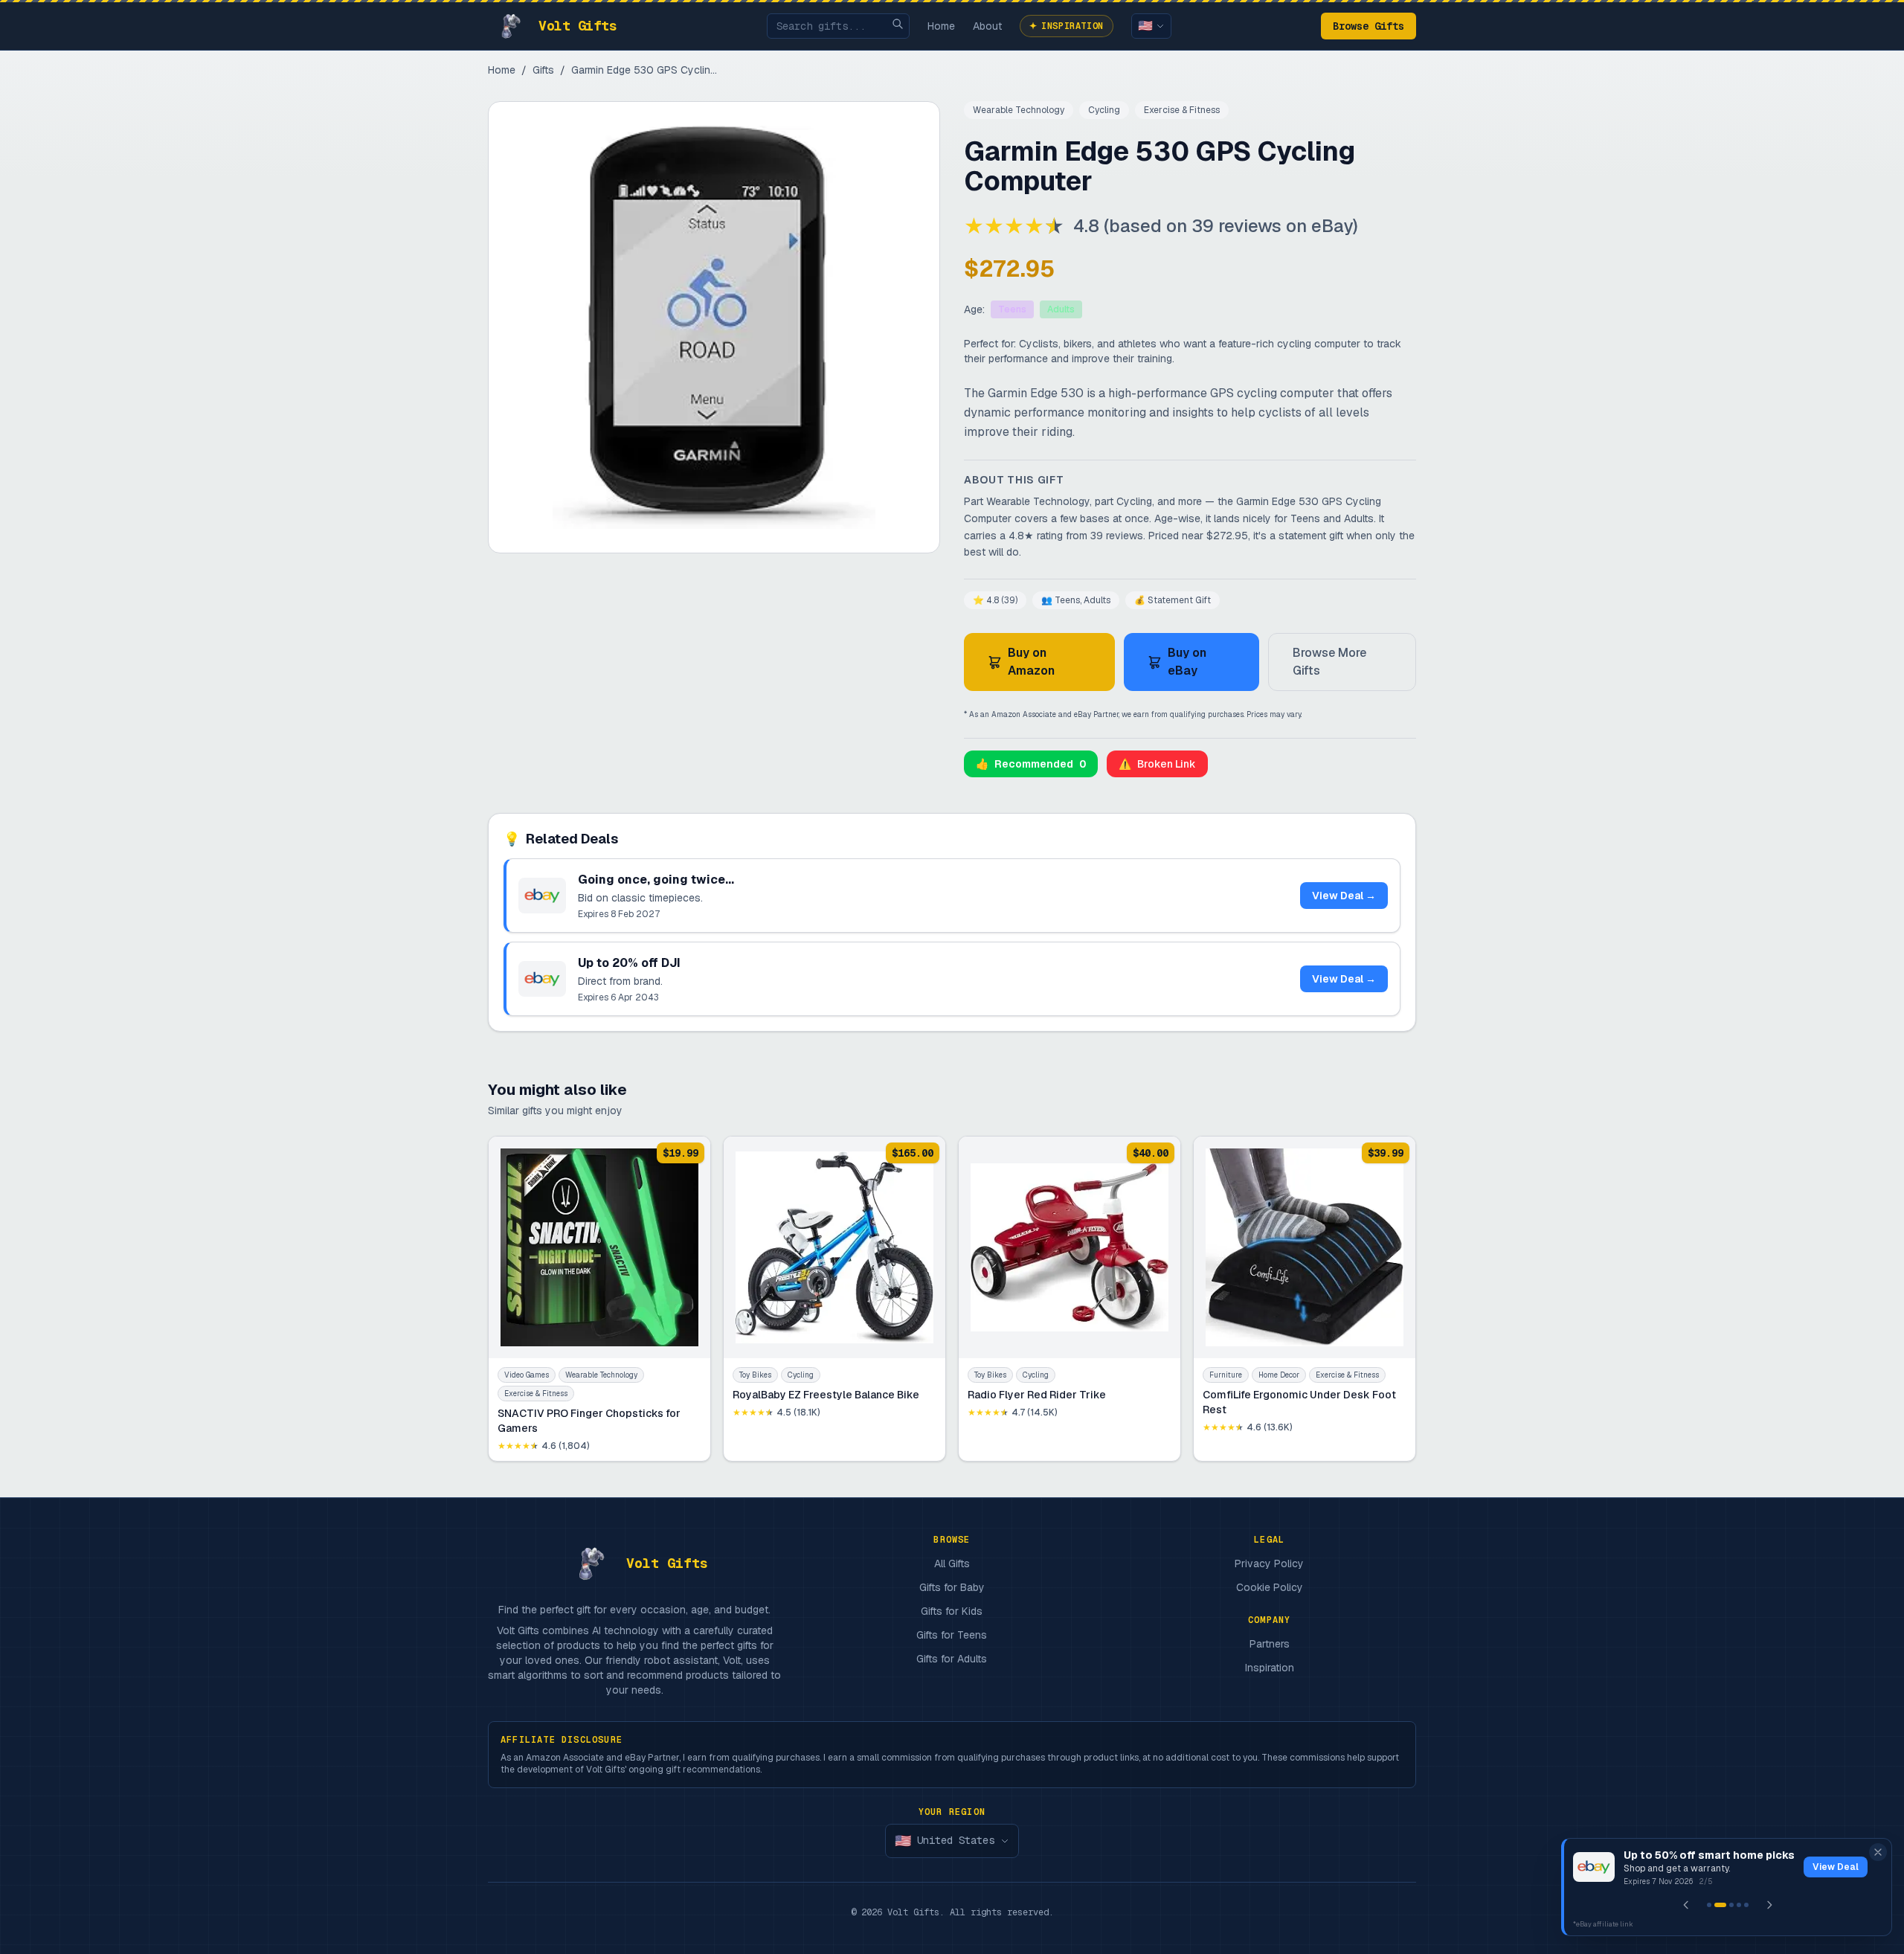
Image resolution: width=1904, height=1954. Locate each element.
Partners (1270, 1644)
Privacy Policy (1269, 1563)
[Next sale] (1769, 1905)
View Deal (1836, 1867)
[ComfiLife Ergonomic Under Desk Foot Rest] (1305, 1299)
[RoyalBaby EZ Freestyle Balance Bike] (834, 1299)
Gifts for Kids (952, 1611)
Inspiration (1067, 26)
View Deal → (1344, 896)
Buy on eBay (1187, 662)
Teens (1012, 309)
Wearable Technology (1019, 110)
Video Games (527, 1375)
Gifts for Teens (952, 1635)
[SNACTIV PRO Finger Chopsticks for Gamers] (599, 1299)
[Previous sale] (1686, 1905)
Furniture (1226, 1375)
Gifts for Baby (952, 1587)
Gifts (543, 70)
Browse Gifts (1368, 26)
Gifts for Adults (952, 1659)
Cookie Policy (1270, 1587)
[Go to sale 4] (1739, 1905)
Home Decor (1279, 1375)
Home (941, 26)
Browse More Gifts (1329, 662)
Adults (1061, 309)
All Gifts (952, 1563)
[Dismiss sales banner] (1878, 1852)
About (987, 26)
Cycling (1104, 110)
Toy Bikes (755, 1375)
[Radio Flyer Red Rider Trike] (1070, 1299)
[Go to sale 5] (1746, 1905)
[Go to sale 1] (1709, 1905)
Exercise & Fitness (1182, 110)
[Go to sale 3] (1731, 1905)
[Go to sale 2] (1720, 1905)
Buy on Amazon (1031, 662)
